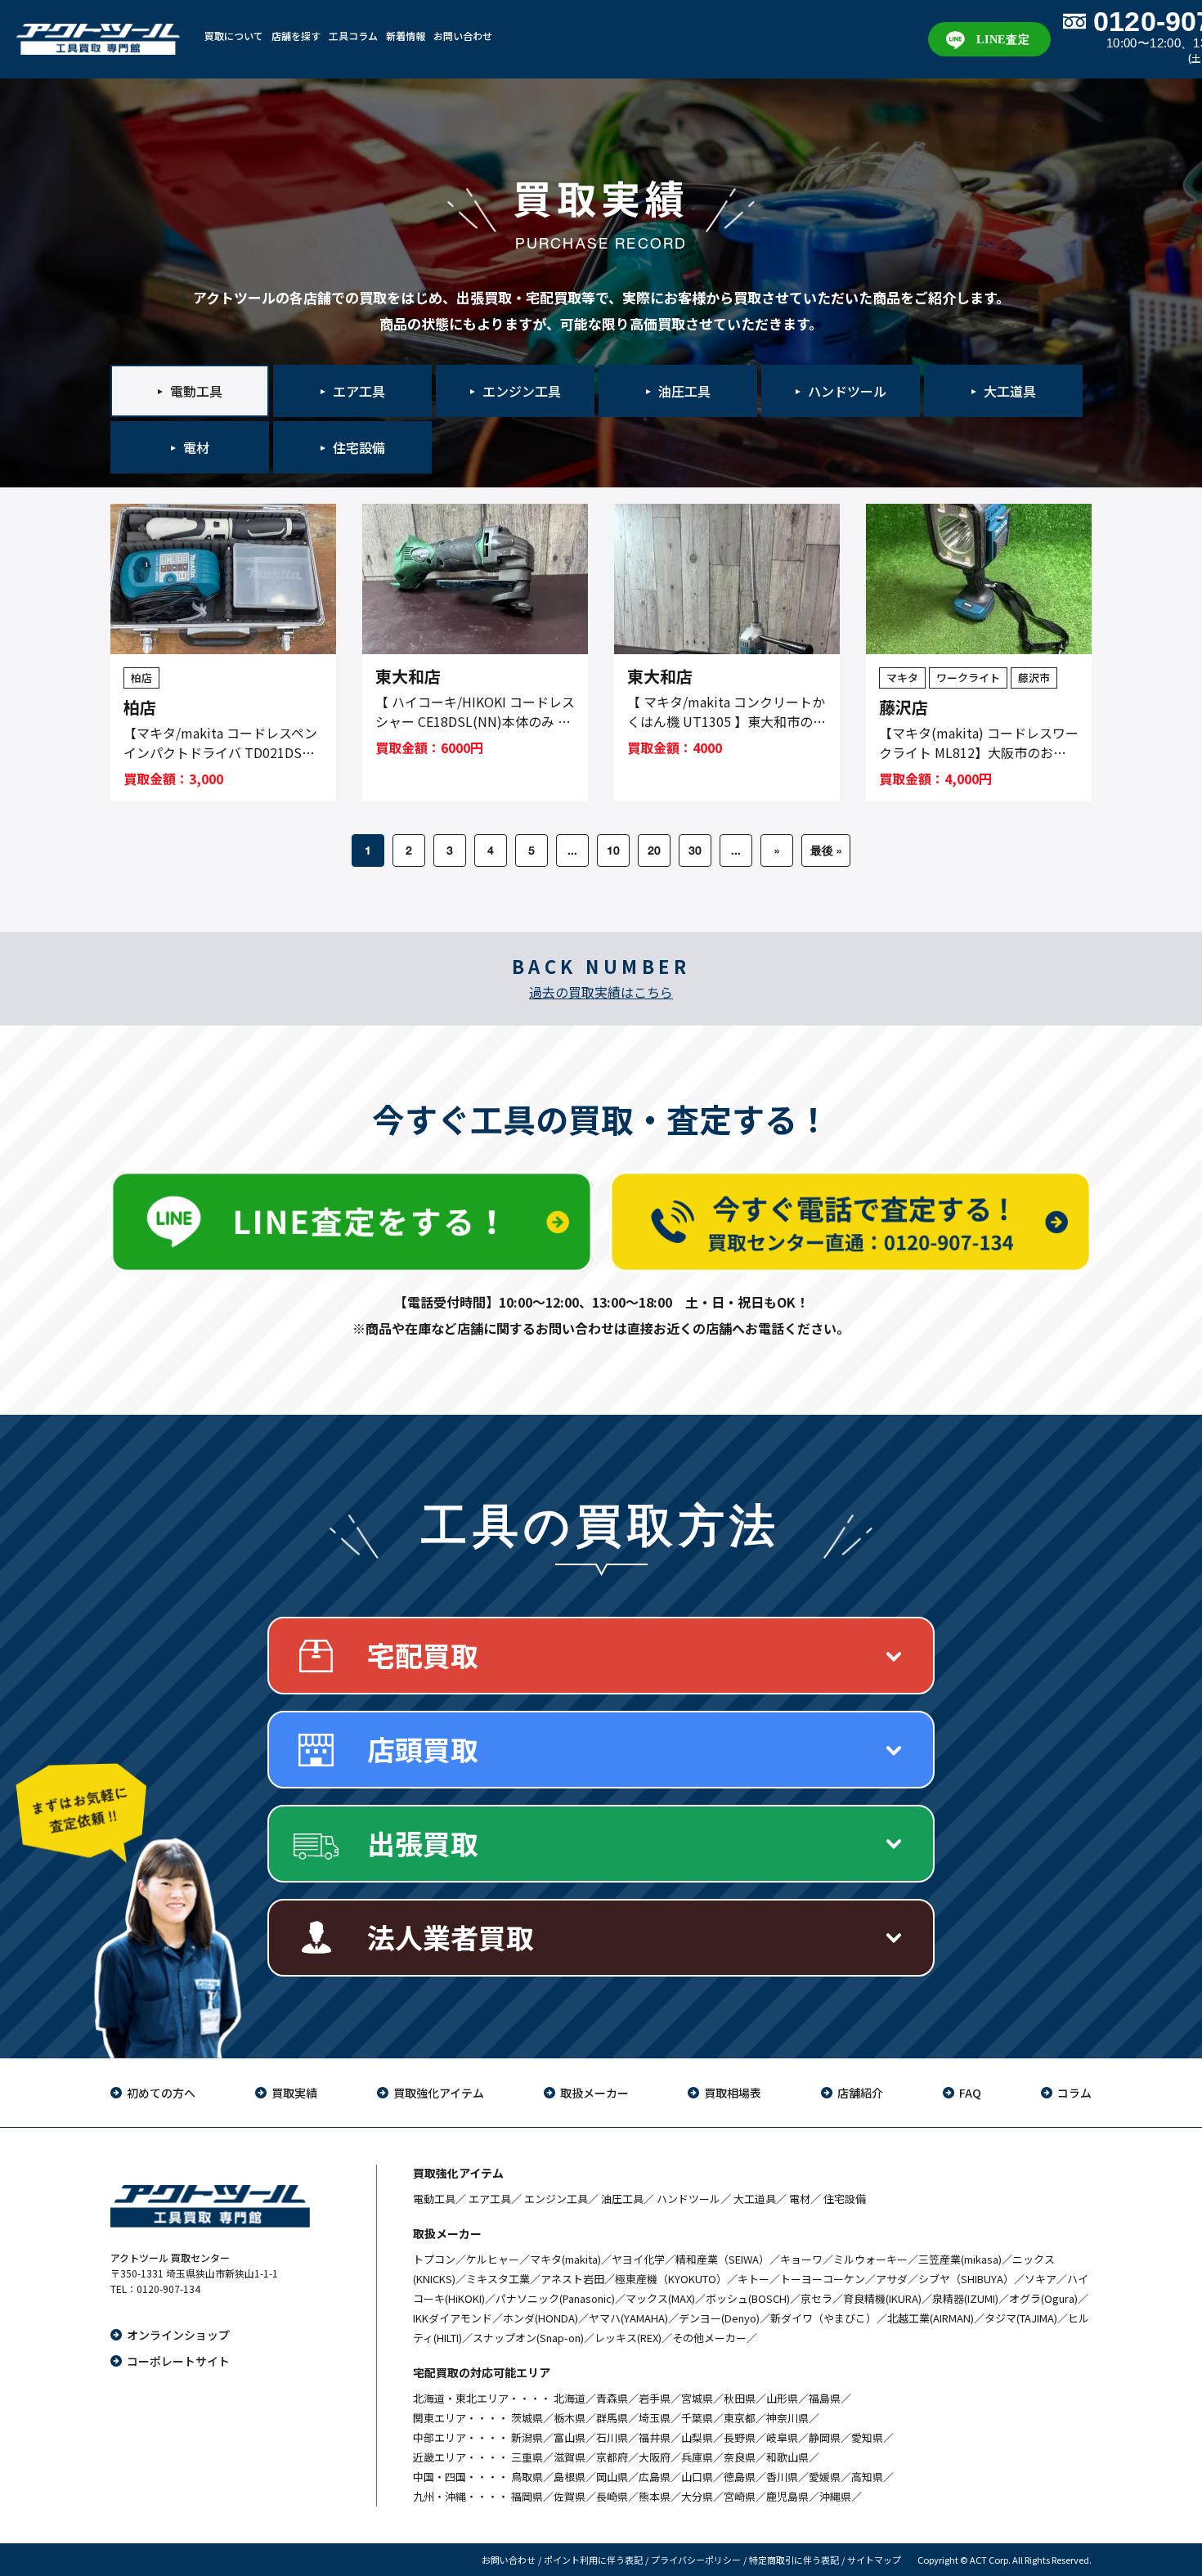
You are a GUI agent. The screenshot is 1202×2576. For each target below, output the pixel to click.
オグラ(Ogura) (1043, 2298)
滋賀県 (570, 2457)
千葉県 (697, 2418)
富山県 (570, 2437)
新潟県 (527, 2437)
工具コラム (353, 36)
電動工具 (434, 2199)
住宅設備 (845, 2199)
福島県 (825, 2398)
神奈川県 (787, 2418)
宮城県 (697, 2398)
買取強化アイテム (439, 2093)
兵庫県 (697, 2457)
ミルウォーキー (870, 2259)
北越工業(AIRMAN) (931, 2318)
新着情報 (406, 36)
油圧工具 (622, 2199)
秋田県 (740, 2398)
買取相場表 (733, 2093)
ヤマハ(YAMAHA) (628, 2318)
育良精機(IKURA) (882, 2298)
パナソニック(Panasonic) (555, 2298)
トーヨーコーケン (823, 2279)
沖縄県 (835, 2496)
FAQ (970, 2093)
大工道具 (755, 2199)
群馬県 (612, 2418)
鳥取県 (527, 2477)
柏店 (141, 678)
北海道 (570, 2398)
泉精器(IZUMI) (965, 2298)
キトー (753, 2279)
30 (695, 850)
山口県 (697, 2477)
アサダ (892, 2279)
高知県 (867, 2477)
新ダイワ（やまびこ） (823, 2318)
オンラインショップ (178, 2335)
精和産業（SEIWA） (722, 2259)
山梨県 (697, 2437)
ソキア (1041, 2279)
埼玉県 (655, 2418)
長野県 (740, 2437)
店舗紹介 (860, 2093)
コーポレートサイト (178, 2361)
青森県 (612, 2398)
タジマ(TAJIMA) (1021, 2318)
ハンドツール (688, 2199)
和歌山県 (787, 2457)
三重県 (527, 2457)
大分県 (697, 2496)
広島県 (655, 2477)
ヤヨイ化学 (638, 2259)
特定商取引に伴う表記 (794, 2560)
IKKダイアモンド (453, 2318)
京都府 (612, 2457)
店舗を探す (296, 36)
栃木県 (570, 2418)
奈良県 (740, 2457)
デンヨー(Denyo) (719, 2318)
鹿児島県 (787, 2496)
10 (613, 850)
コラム (1074, 2093)
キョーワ (801, 2259)
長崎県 (612, 2496)
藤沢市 (1034, 678)
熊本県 (655, 2496)
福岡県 (527, 2496)
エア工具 (490, 2199)
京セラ (816, 2298)
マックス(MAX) (660, 2298)
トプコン (434, 2259)
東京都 (740, 2418)
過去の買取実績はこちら (601, 992)
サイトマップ (874, 2560)
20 (654, 850)
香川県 (782, 2477)
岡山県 (612, 2477)
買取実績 (294, 2093)
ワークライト (968, 678)
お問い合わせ (463, 36)
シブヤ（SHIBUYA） (966, 2279)
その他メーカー (709, 2338)
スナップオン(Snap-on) (528, 2338)
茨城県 (527, 2418)
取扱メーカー (594, 2093)
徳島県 (740, 2477)
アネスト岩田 (572, 2279)
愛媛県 (825, 2477)
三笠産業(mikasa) (960, 2259)
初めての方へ (161, 2093)
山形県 (782, 2398)
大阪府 (655, 2457)
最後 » (826, 850)
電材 (800, 2199)
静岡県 (825, 2437)
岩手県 (655, 2398)
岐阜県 (782, 2437)
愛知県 (867, 2437)
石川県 (612, 2437)
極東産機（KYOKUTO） (671, 2279)
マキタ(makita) (565, 2259)
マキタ (902, 678)
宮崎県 (740, 2496)
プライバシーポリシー (696, 2560)
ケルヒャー (493, 2259)
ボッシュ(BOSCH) (748, 2298)
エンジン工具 (556, 2199)
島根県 (570, 2477)
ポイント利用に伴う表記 (593, 2560)
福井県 (655, 2437)
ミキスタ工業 (498, 2279)
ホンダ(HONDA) (540, 2318)
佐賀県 (570, 2496)
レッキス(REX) (628, 2338)
